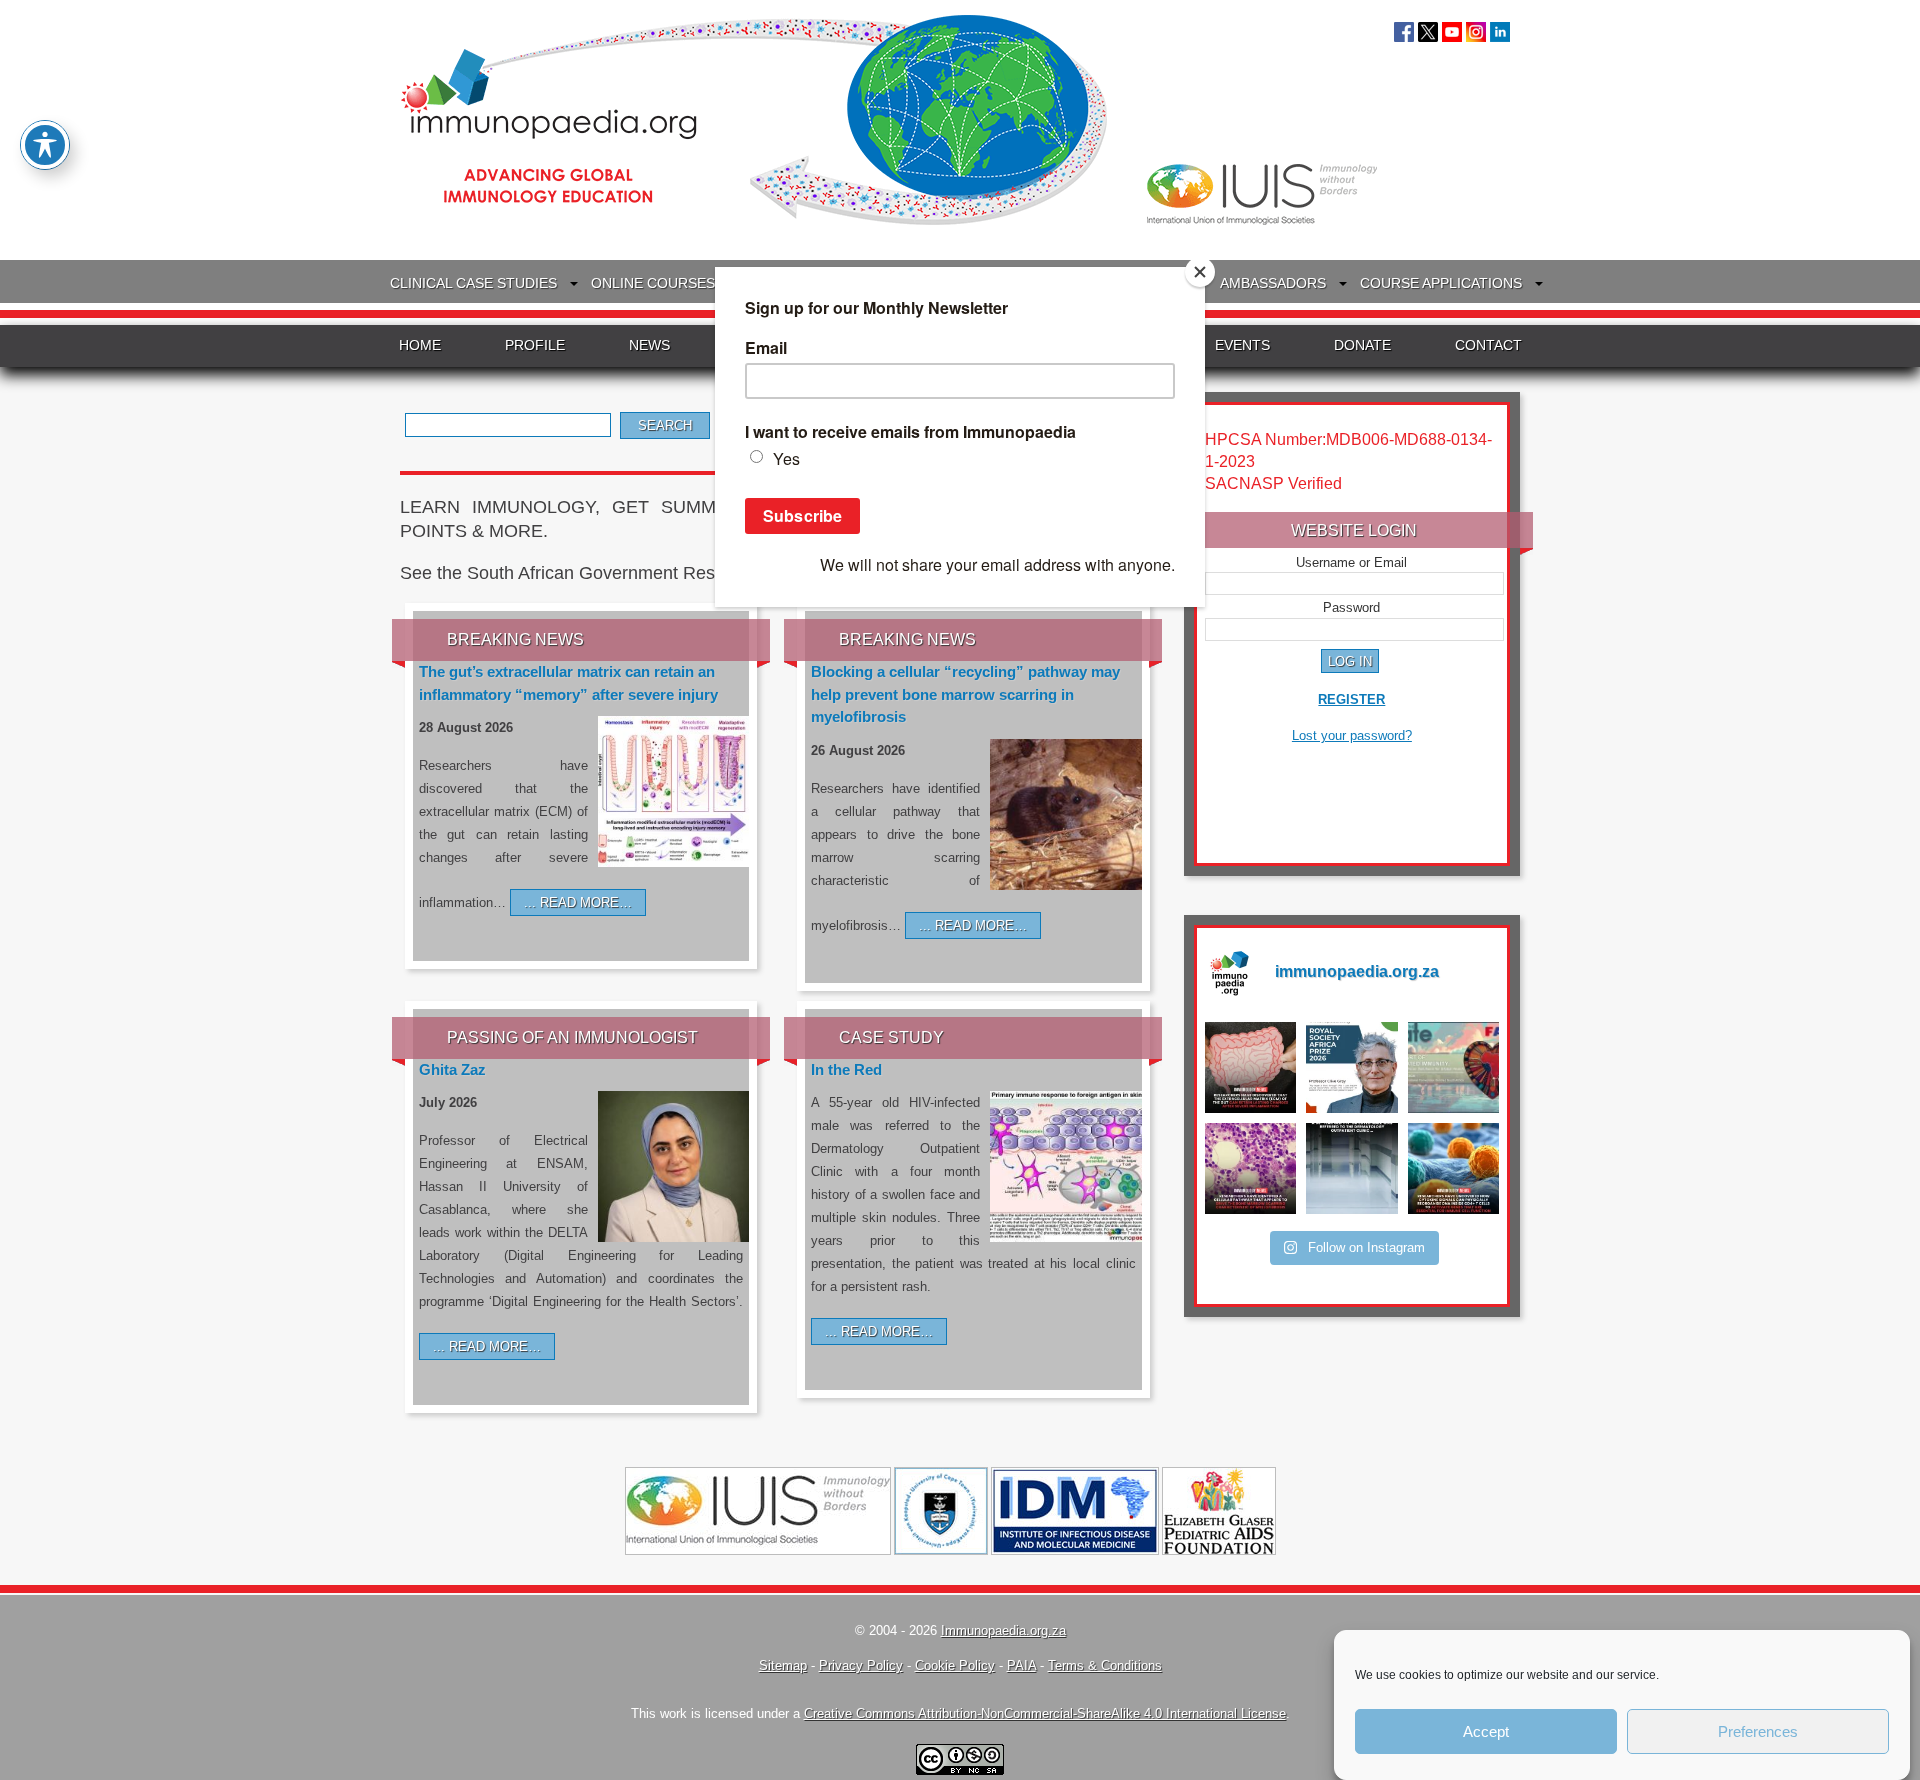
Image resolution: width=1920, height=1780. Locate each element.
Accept (1486, 1731)
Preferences (1758, 1731)
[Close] (1200, 272)
